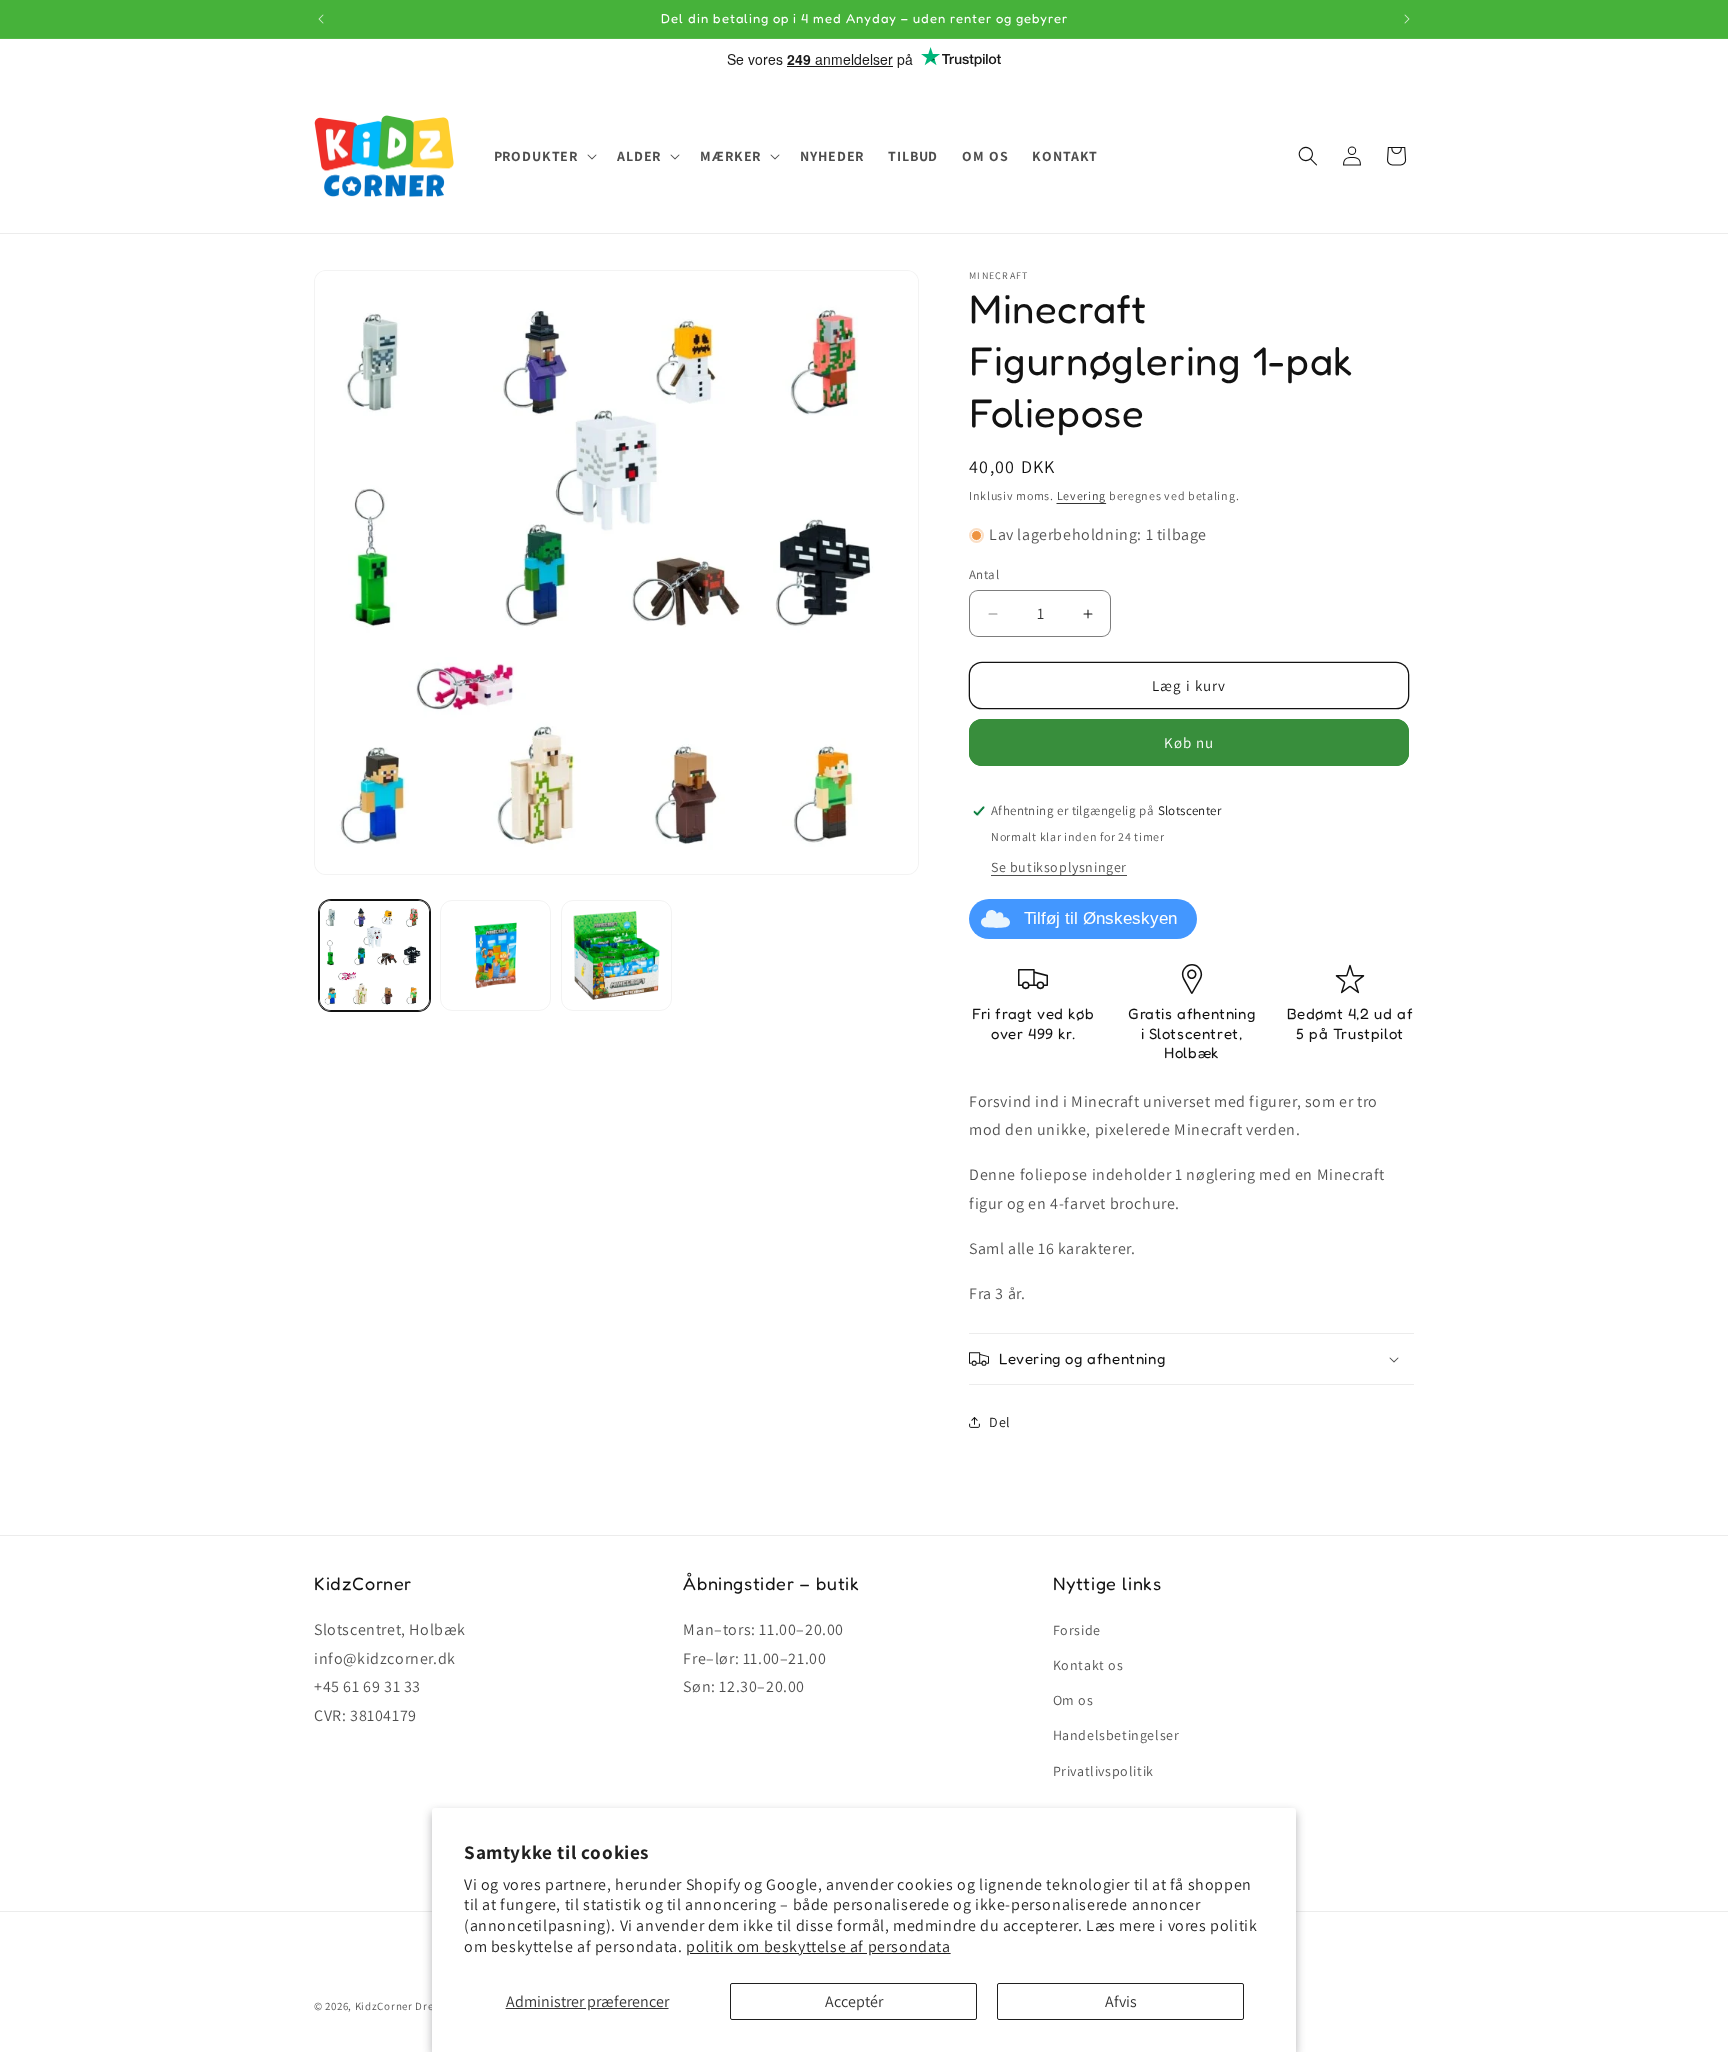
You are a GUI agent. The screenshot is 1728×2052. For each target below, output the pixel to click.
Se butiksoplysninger (1059, 867)
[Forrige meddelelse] (321, 19)
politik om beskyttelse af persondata (818, 1946)
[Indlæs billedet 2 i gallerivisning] (495, 955)
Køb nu (1189, 742)
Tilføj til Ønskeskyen (1100, 918)
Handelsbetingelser (1116, 1735)
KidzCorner (384, 2006)
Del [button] (1000, 1422)
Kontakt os (1088, 1665)
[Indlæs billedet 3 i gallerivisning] (616, 955)
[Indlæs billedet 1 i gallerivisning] (374, 955)
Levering (1082, 495)
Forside (1077, 1630)
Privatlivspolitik (1103, 1771)
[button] (544, 156)
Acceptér (854, 2001)
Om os (1073, 1700)
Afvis (1121, 2001)
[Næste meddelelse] (1407, 19)
